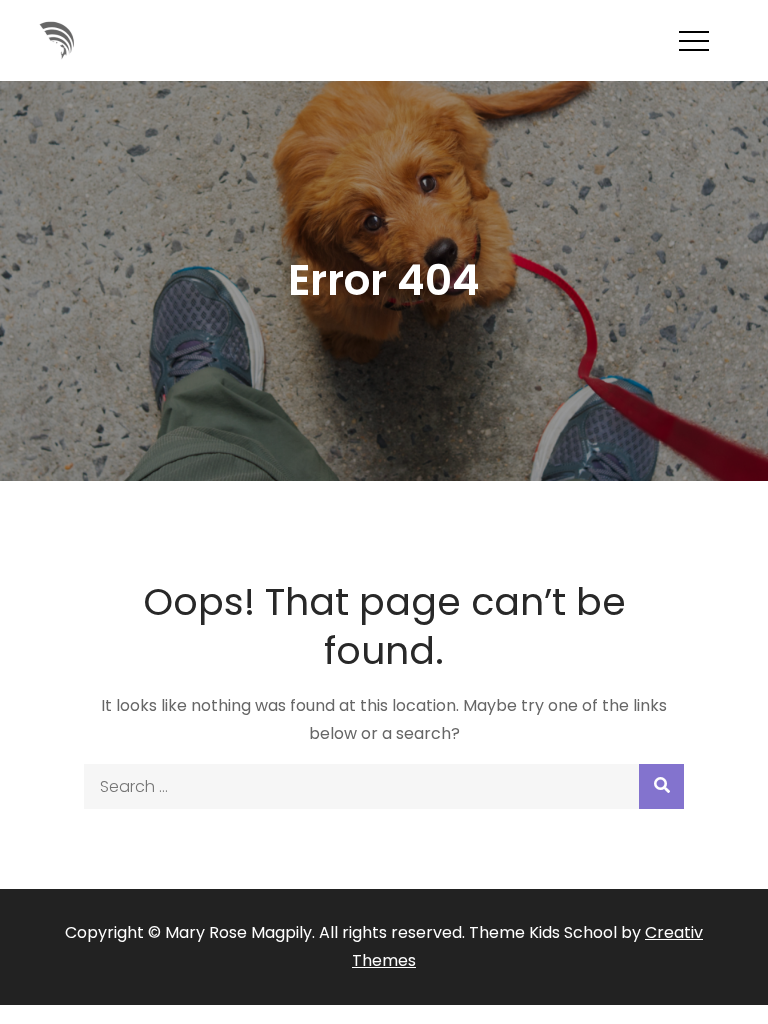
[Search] (661, 786)
